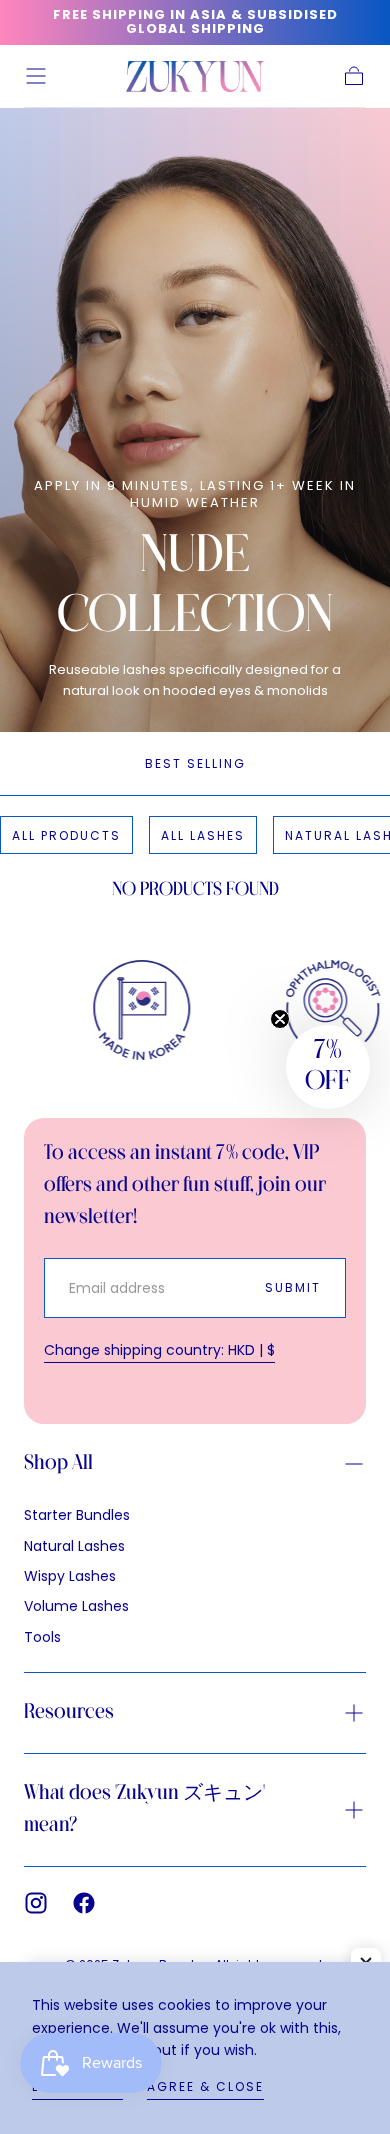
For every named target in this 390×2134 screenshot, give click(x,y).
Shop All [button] (58, 1463)
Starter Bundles (77, 1515)
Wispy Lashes (70, 1576)
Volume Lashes (76, 1606)
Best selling (195, 763)
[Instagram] (36, 1903)
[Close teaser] (280, 1019)
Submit (293, 1287)
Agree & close (205, 2086)
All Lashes (203, 835)
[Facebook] (84, 1903)
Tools (42, 1637)
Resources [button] (69, 1712)
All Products (66, 835)
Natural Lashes (74, 1546)
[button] (36, 76)
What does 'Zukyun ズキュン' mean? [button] (144, 1809)
